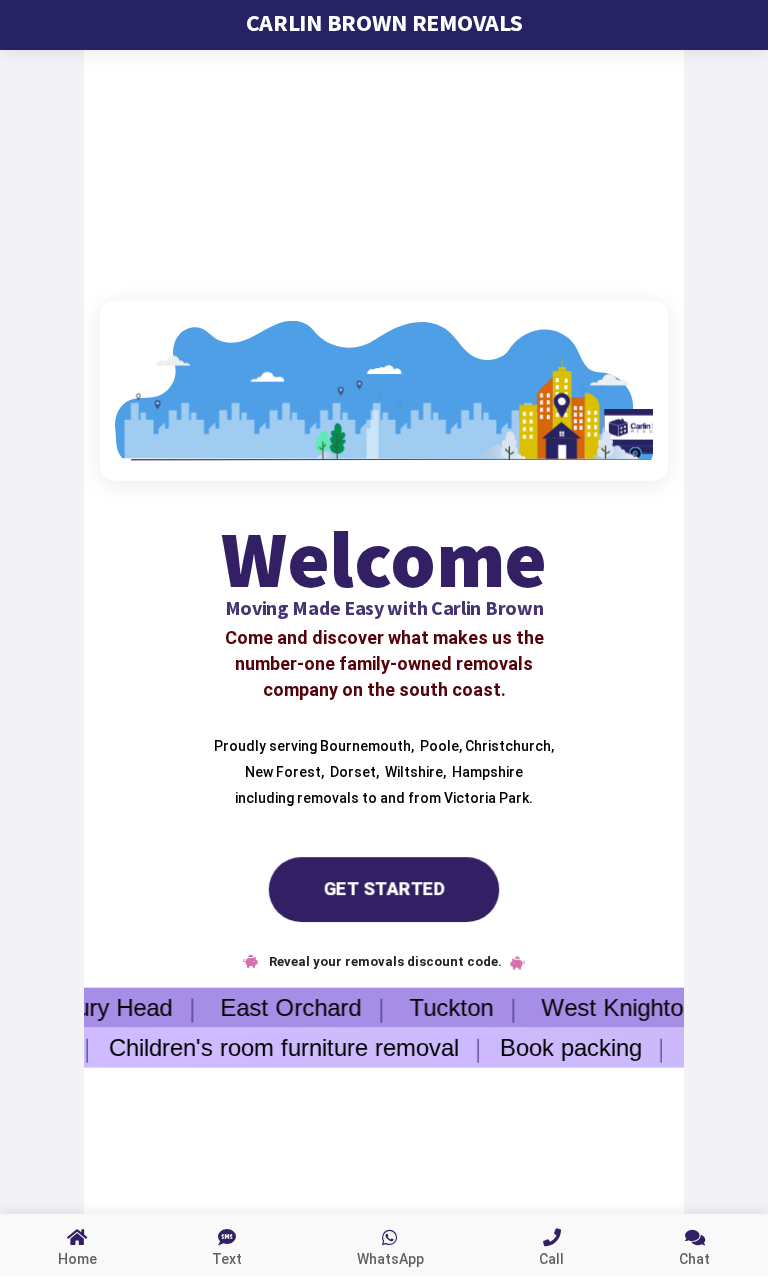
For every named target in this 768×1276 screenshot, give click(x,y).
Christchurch (506, 745)
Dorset (351, 771)
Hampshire (486, 771)
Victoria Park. (488, 797)
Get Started (384, 888)
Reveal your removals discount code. (384, 961)
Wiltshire (412, 771)
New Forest (281, 771)
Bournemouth (364, 745)
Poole (438, 745)
